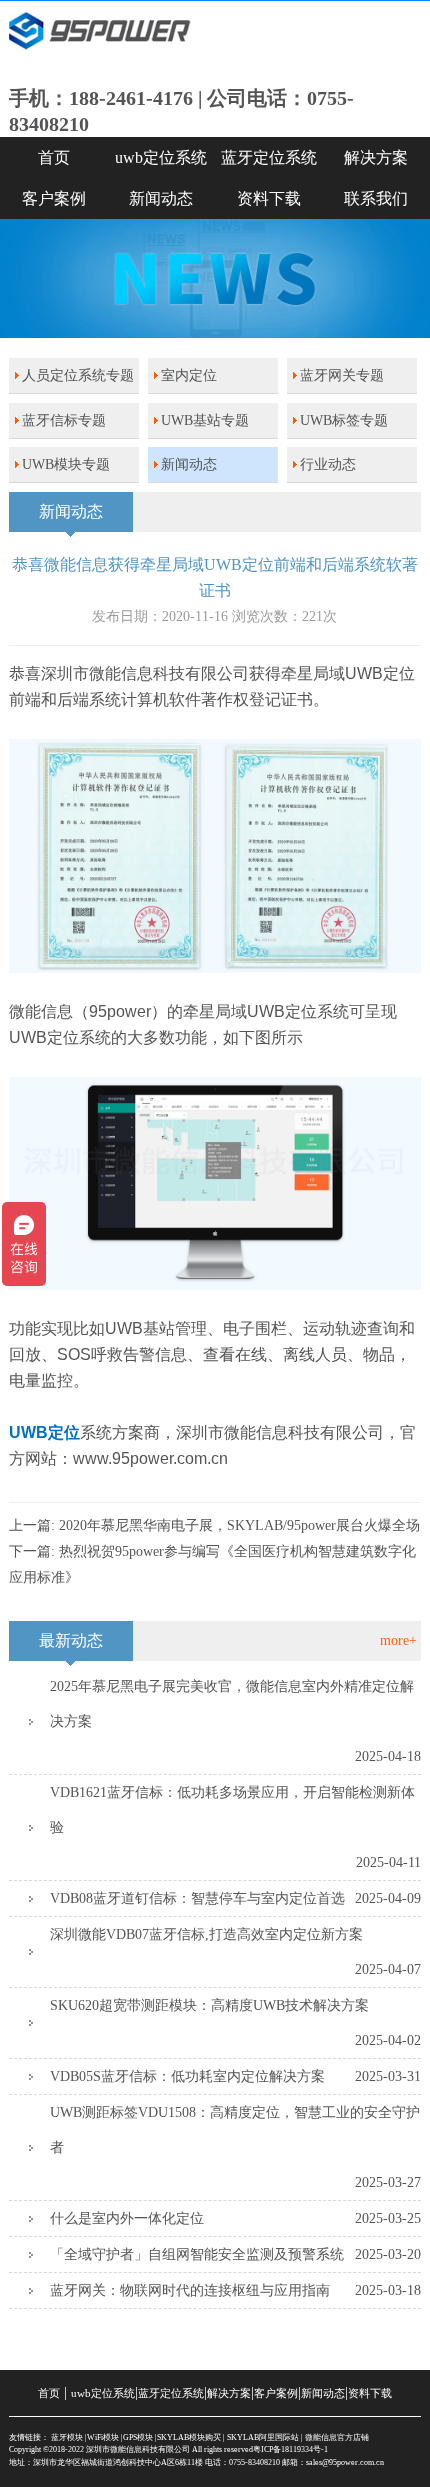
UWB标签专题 (344, 420)
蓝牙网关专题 (342, 375)
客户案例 (54, 198)
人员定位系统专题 (78, 375)
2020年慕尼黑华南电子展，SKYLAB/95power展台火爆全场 (239, 1525)
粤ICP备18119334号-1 (290, 2449)
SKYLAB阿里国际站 (263, 2437)
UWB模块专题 (66, 464)
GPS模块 (138, 2437)
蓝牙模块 (67, 2437)
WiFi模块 (103, 2437)
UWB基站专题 (205, 420)
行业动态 (328, 464)
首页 (54, 157)
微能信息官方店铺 (337, 2437)
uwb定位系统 (161, 157)
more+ (398, 1640)
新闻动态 (161, 198)
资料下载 (269, 198)
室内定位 (189, 375)
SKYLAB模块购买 (189, 2437)
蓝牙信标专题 (64, 420)
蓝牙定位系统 (269, 157)
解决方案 (229, 2393)
